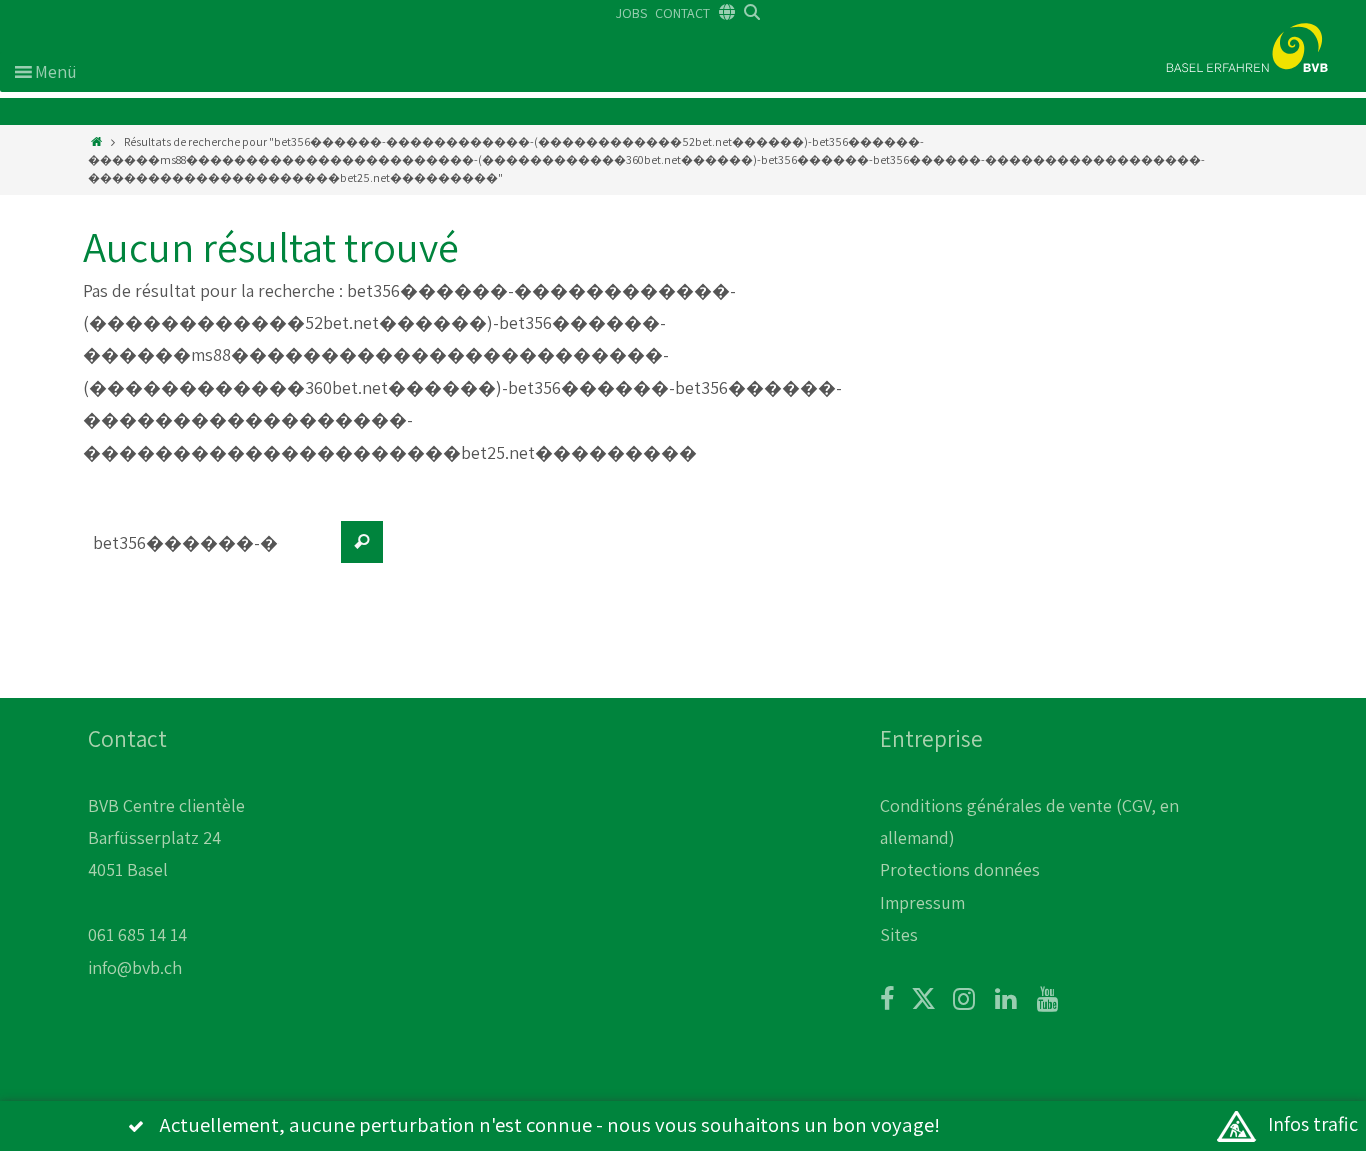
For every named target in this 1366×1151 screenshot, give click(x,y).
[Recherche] (362, 542)
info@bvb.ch (135, 967)
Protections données (960, 869)
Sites (899, 934)
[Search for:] (208, 552)
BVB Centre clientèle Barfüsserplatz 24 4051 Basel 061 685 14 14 (166, 870)
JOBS (631, 13)
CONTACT (682, 13)
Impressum (922, 902)
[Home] (96, 141)
